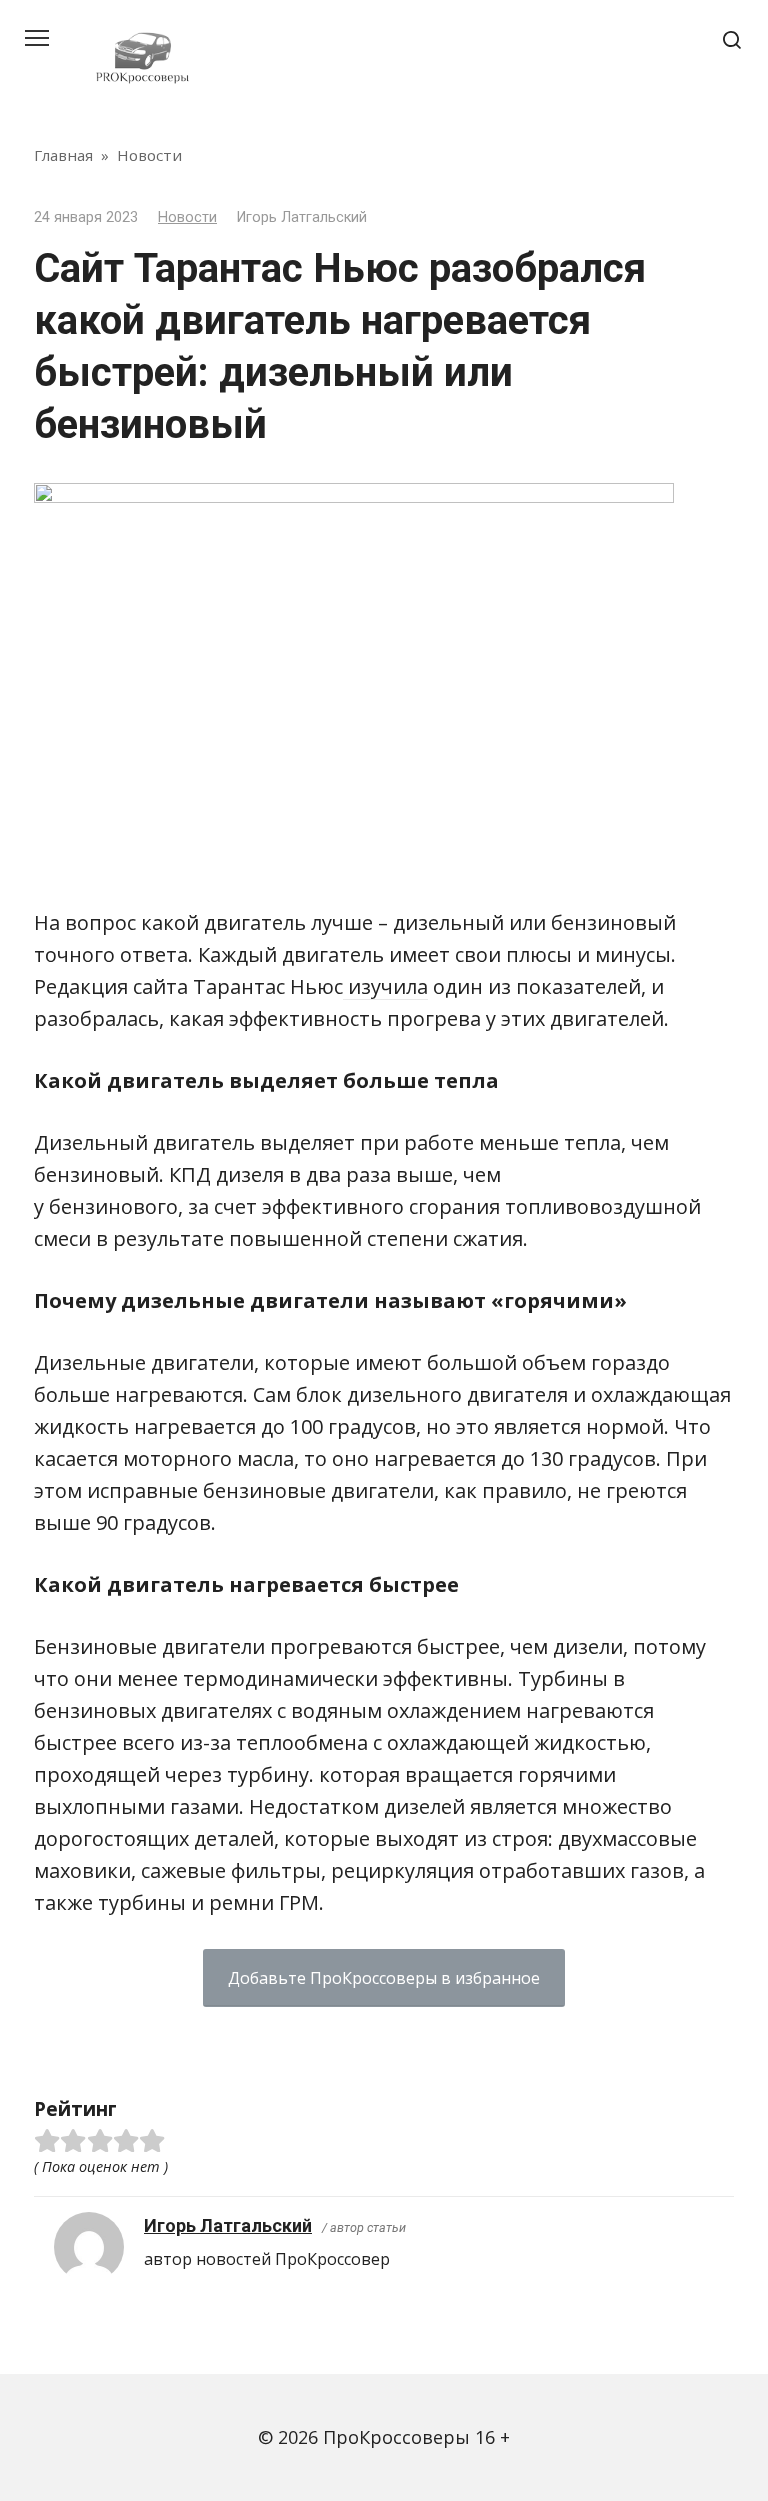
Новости (187, 217)
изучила (385, 986)
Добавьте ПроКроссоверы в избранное (384, 1978)
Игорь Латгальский (228, 2225)
